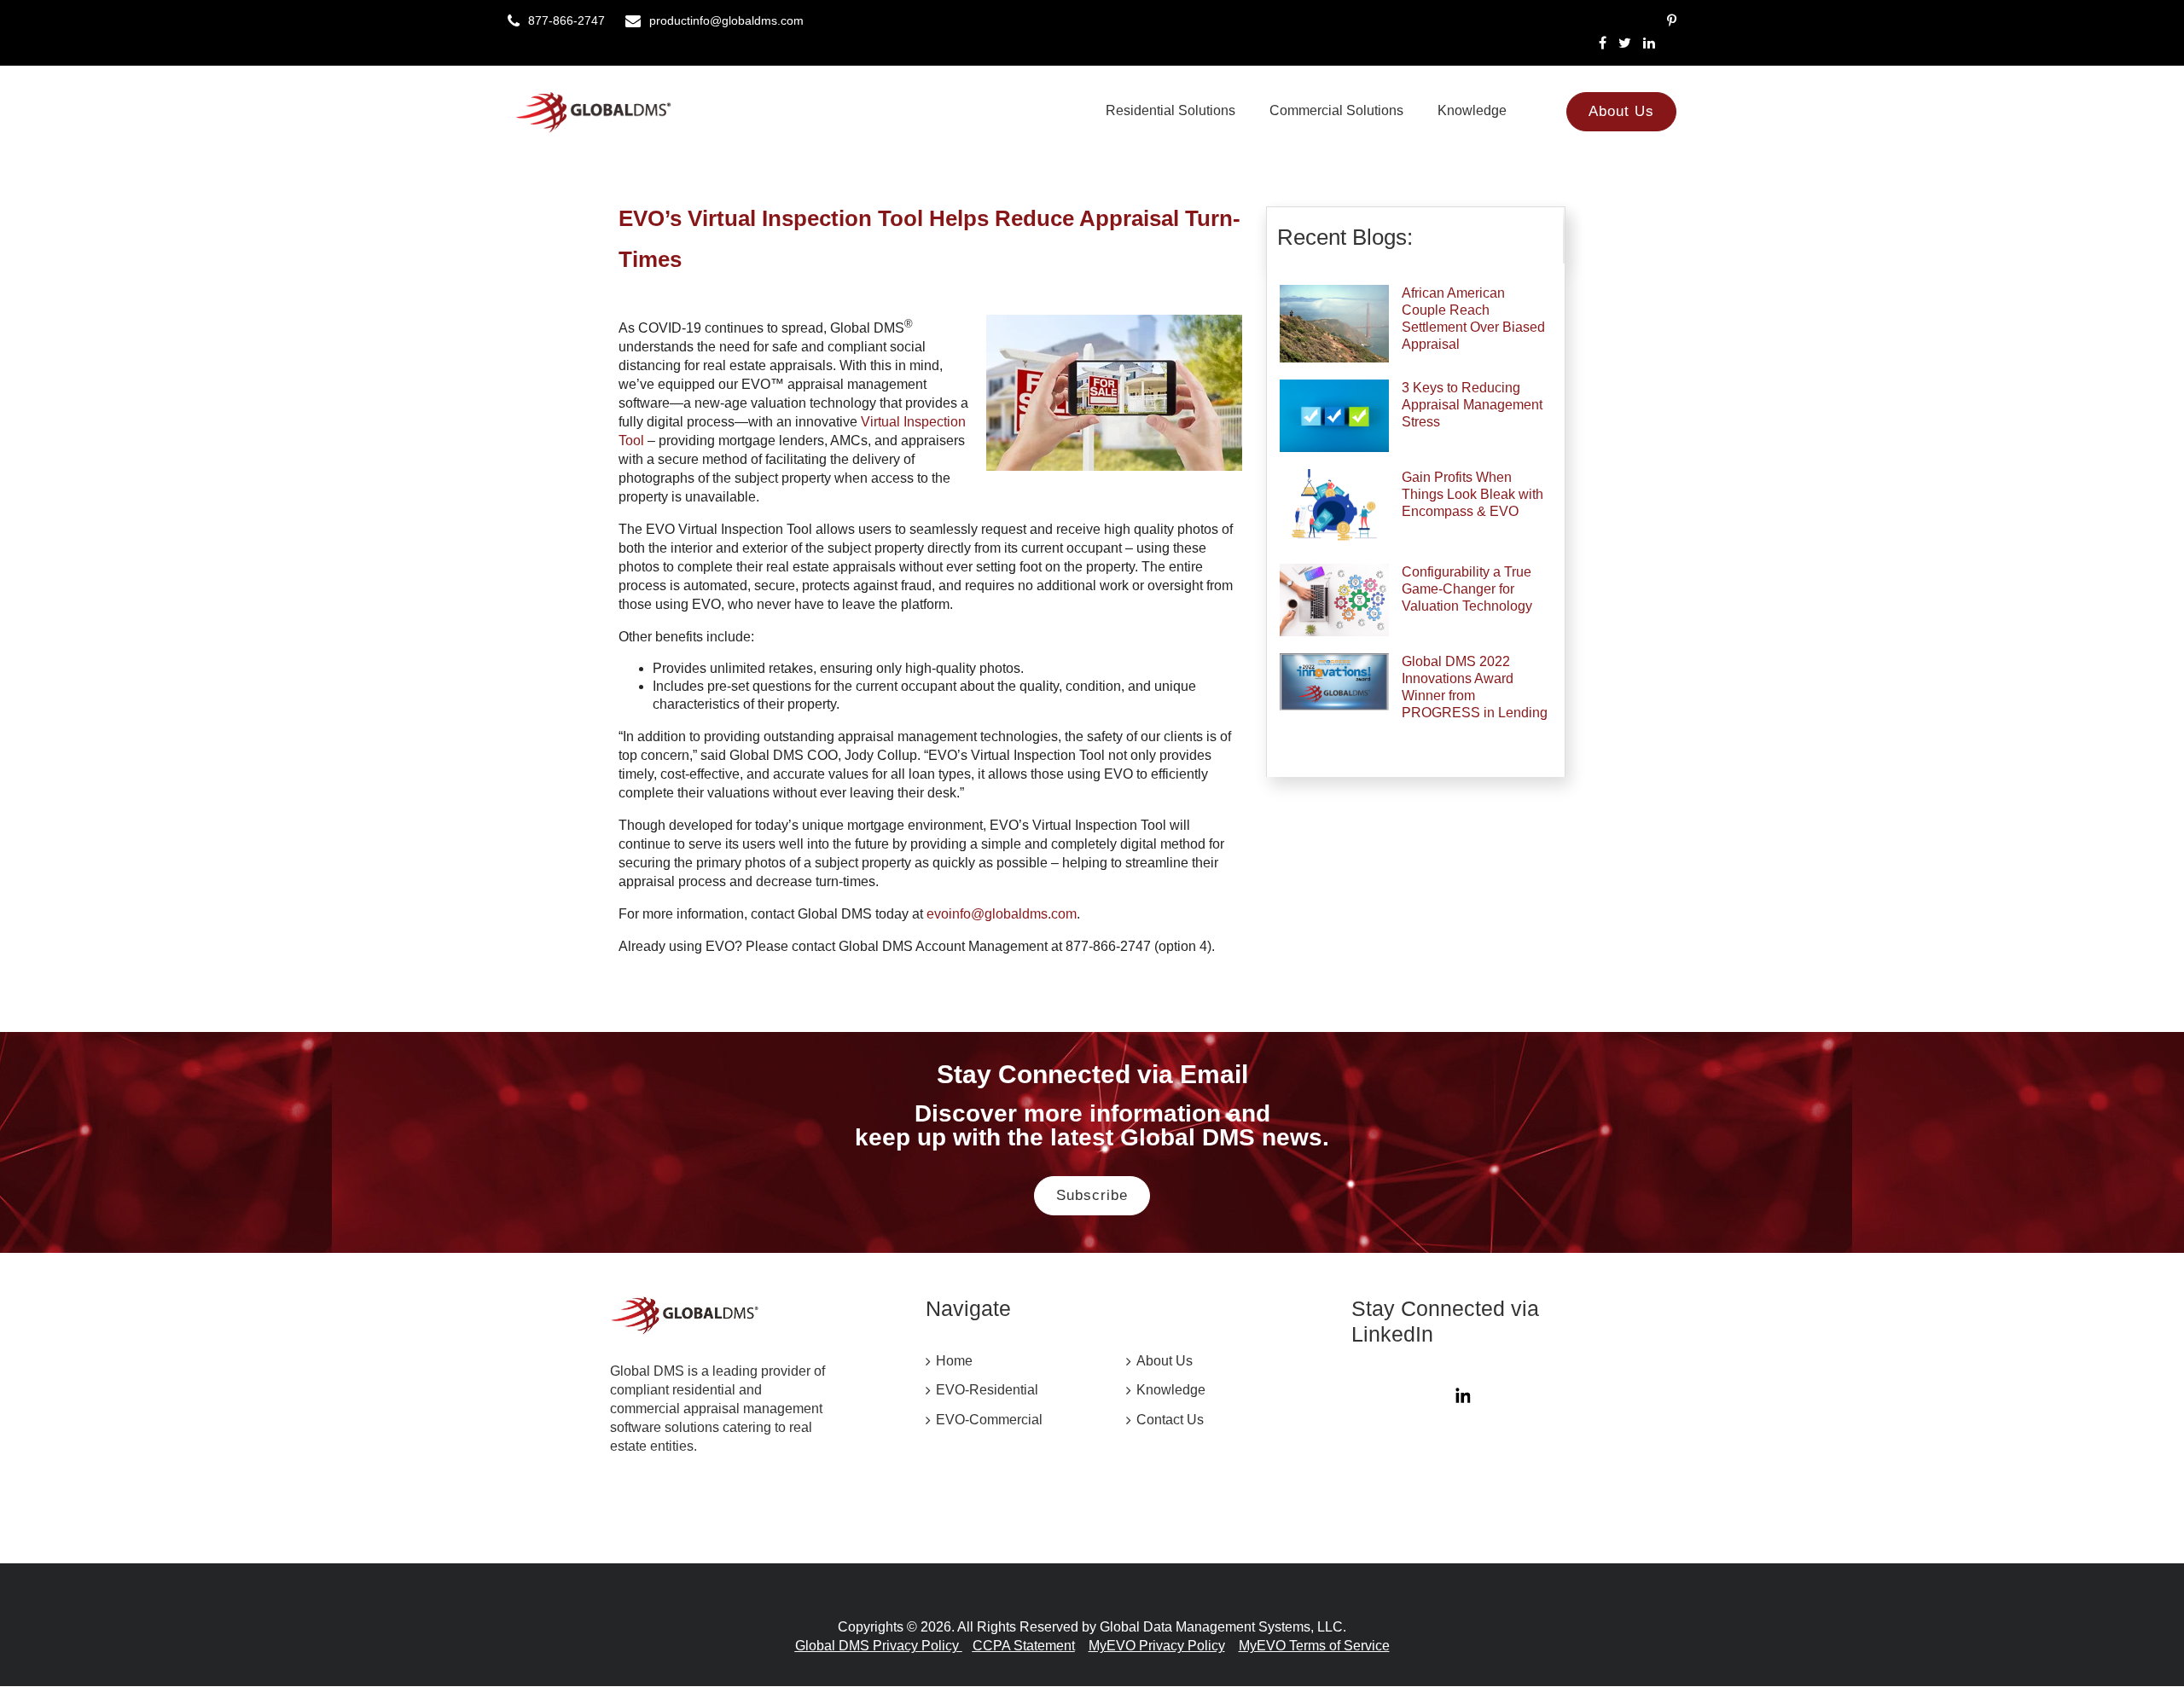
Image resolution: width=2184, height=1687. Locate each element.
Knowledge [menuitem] (1472, 110)
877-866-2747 (566, 20)
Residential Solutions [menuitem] (1170, 110)
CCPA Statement (1024, 1646)
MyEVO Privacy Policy (1157, 1646)
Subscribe (1092, 1195)
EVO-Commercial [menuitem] (989, 1420)
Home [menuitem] (954, 1361)
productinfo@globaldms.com (726, 20)
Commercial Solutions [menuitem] (1336, 110)
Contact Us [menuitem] (1170, 1420)
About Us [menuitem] (1621, 111)
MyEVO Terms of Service (1314, 1646)
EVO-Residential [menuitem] (987, 1390)
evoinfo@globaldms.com (1002, 914)
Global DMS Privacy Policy (879, 1646)
